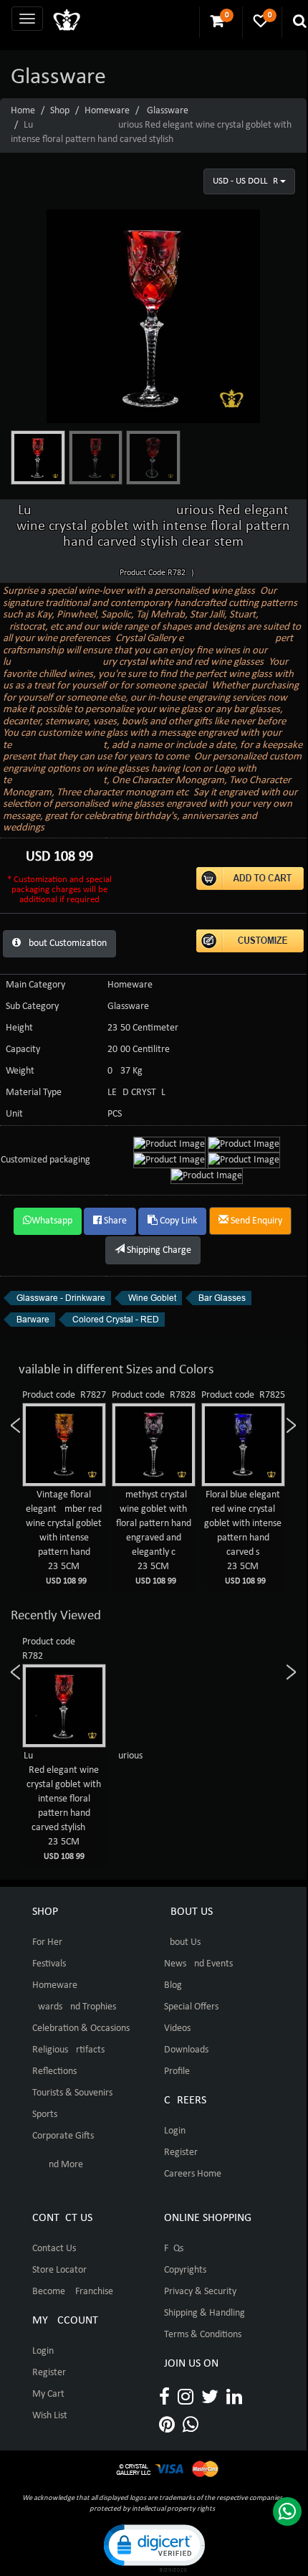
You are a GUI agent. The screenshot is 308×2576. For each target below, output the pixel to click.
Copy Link (177, 1221)
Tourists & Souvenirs (72, 2093)
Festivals (49, 1964)
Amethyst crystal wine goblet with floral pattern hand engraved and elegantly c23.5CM (154, 1538)
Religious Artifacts (68, 2050)
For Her (47, 1942)
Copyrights (185, 2270)
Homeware (107, 111)
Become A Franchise (73, 2292)
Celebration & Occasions (81, 2028)
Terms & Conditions (203, 2335)
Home (23, 111)
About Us (182, 1942)
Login (175, 2131)
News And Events (198, 1964)
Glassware (168, 111)
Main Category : (38, 985)
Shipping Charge (158, 1250)
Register (181, 2153)
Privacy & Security (200, 2292)
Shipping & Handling (204, 2313)
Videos (177, 2028)
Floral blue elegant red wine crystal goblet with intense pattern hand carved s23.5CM (243, 1538)
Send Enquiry (255, 1221)
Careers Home (193, 2174)
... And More (58, 2165)
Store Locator (59, 2270)
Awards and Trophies (74, 2007)
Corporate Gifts (63, 2136)
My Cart (48, 2394)
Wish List (50, 2416)
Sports (45, 2115)
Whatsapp (52, 1221)
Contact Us (54, 2249)
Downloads (186, 2050)
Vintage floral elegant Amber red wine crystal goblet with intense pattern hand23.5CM (64, 1538)
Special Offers (191, 2007)
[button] (153, 2547)
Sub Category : (35, 1007)
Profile (177, 2071)
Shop (60, 111)
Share (114, 1221)
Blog (173, 1985)
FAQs (174, 2249)
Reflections (54, 2071)
